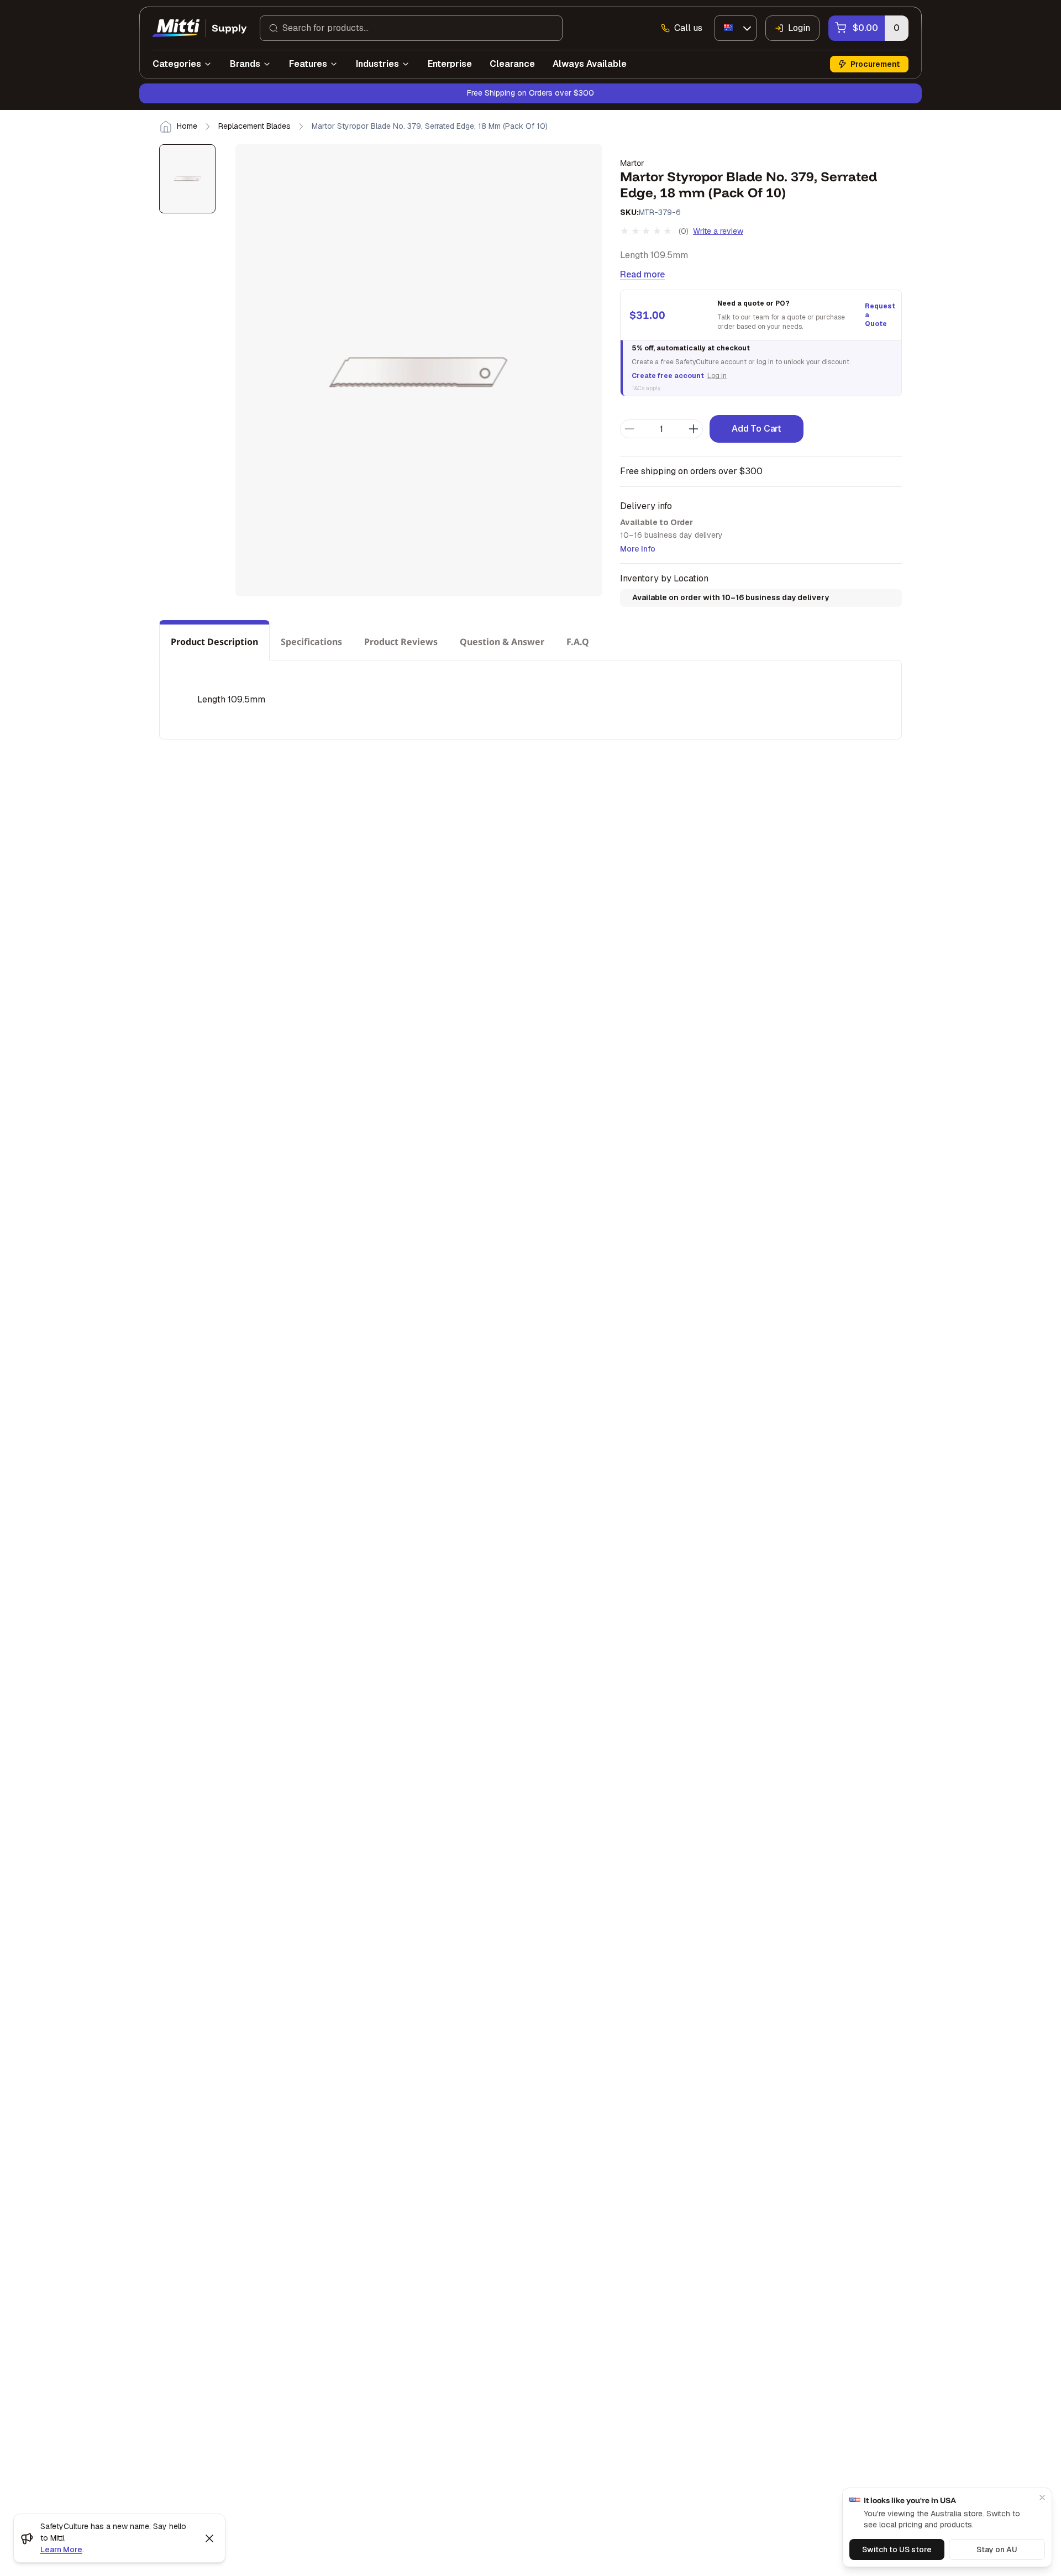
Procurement (875, 64)
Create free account (668, 376)
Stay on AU (997, 2549)
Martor (632, 163)
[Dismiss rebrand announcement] (209, 2538)
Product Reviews (401, 642)
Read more (642, 274)
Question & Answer (502, 642)
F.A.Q (578, 642)
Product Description (214, 642)
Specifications (311, 642)
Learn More (61, 2549)
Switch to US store (897, 2549)
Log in (717, 376)
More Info (638, 549)
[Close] (1042, 2498)
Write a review (718, 231)
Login (799, 28)
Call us (688, 28)
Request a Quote (879, 315)
